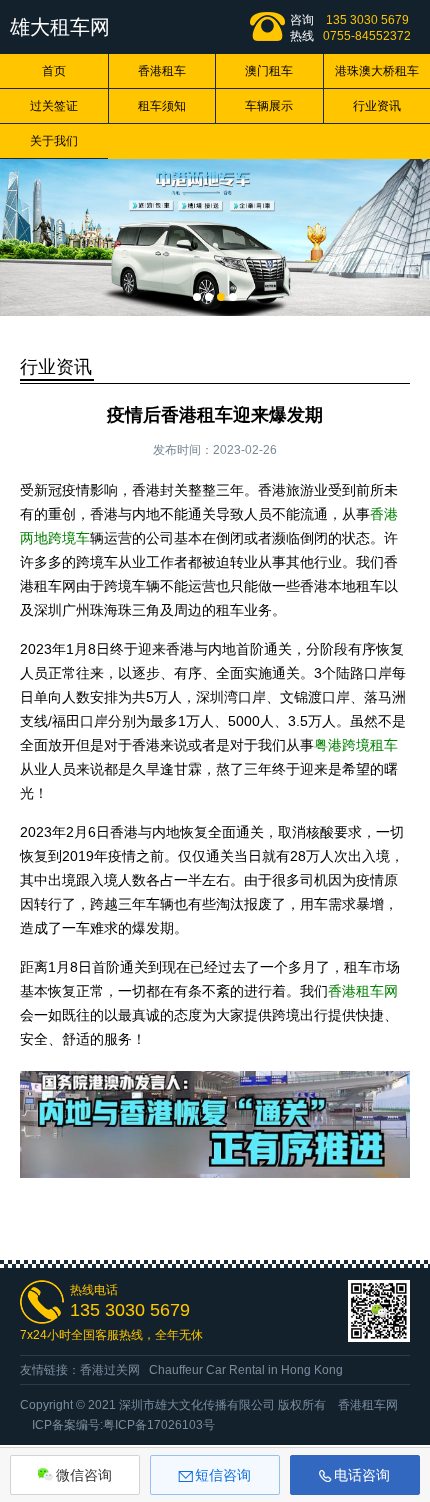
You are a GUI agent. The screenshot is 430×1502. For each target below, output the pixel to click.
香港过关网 (110, 1370)
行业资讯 (56, 367)
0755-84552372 (367, 36)
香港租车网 (363, 991)
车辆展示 (269, 106)
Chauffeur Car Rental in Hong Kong (246, 1370)
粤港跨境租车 (356, 745)
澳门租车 (269, 71)
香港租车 (162, 71)
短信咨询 (223, 1475)
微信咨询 (84, 1475)
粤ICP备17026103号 (159, 1425)
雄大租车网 (60, 27)
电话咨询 (362, 1475)
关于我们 (54, 141)
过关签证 (54, 106)
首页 (54, 71)
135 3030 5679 (367, 20)
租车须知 (162, 106)
